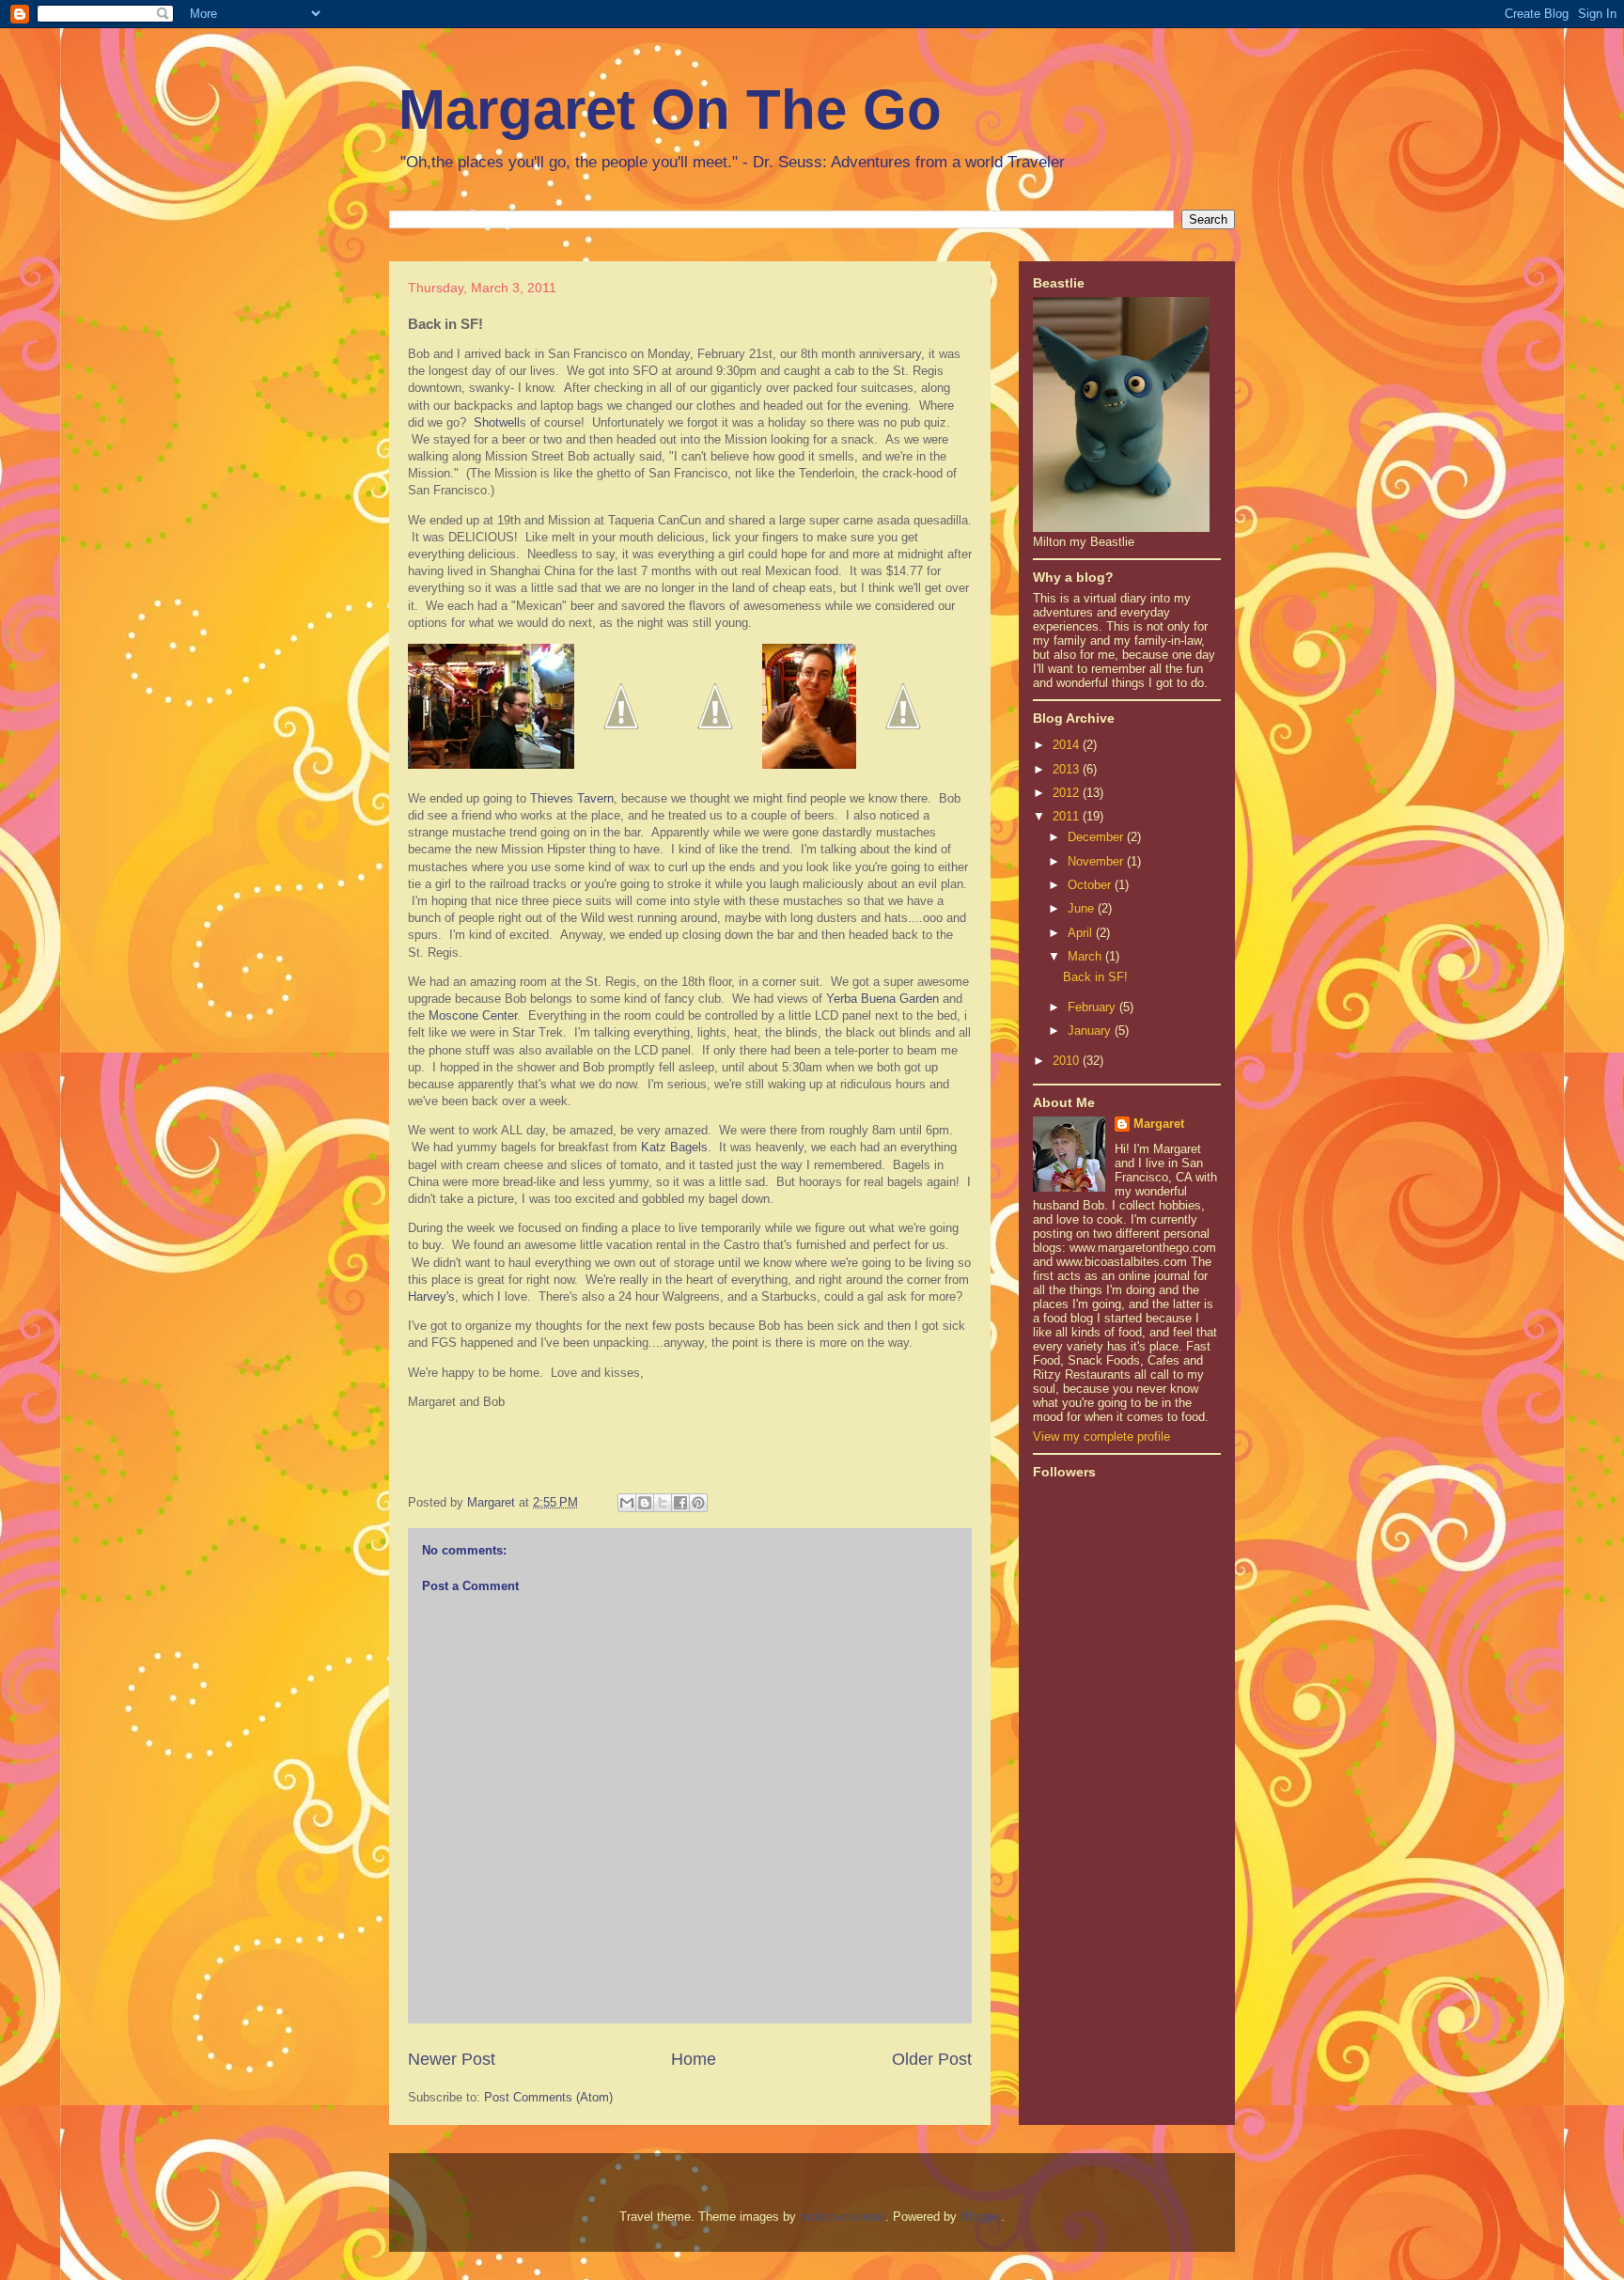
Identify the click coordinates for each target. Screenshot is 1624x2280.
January (1091, 1031)
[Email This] (627, 1503)
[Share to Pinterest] (698, 1503)
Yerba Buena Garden (882, 999)
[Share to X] (663, 1503)
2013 (1068, 769)
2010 (1068, 1061)
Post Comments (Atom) (548, 2097)
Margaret (1159, 1124)
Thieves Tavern (572, 798)
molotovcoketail (843, 2217)
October (1091, 885)
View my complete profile (1101, 1437)
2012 (1068, 793)
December (1097, 837)
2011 (1068, 816)
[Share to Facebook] (680, 1503)
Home (694, 2059)
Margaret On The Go (670, 109)
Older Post (932, 2059)
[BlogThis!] (645, 1503)
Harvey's (431, 1296)
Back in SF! (1095, 977)
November (1097, 861)
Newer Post (452, 2059)
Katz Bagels (674, 1147)
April (1082, 933)
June (1083, 908)
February (1093, 1007)
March (1086, 956)
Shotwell (497, 422)
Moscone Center (473, 1015)
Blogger (981, 2217)
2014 (1068, 745)
